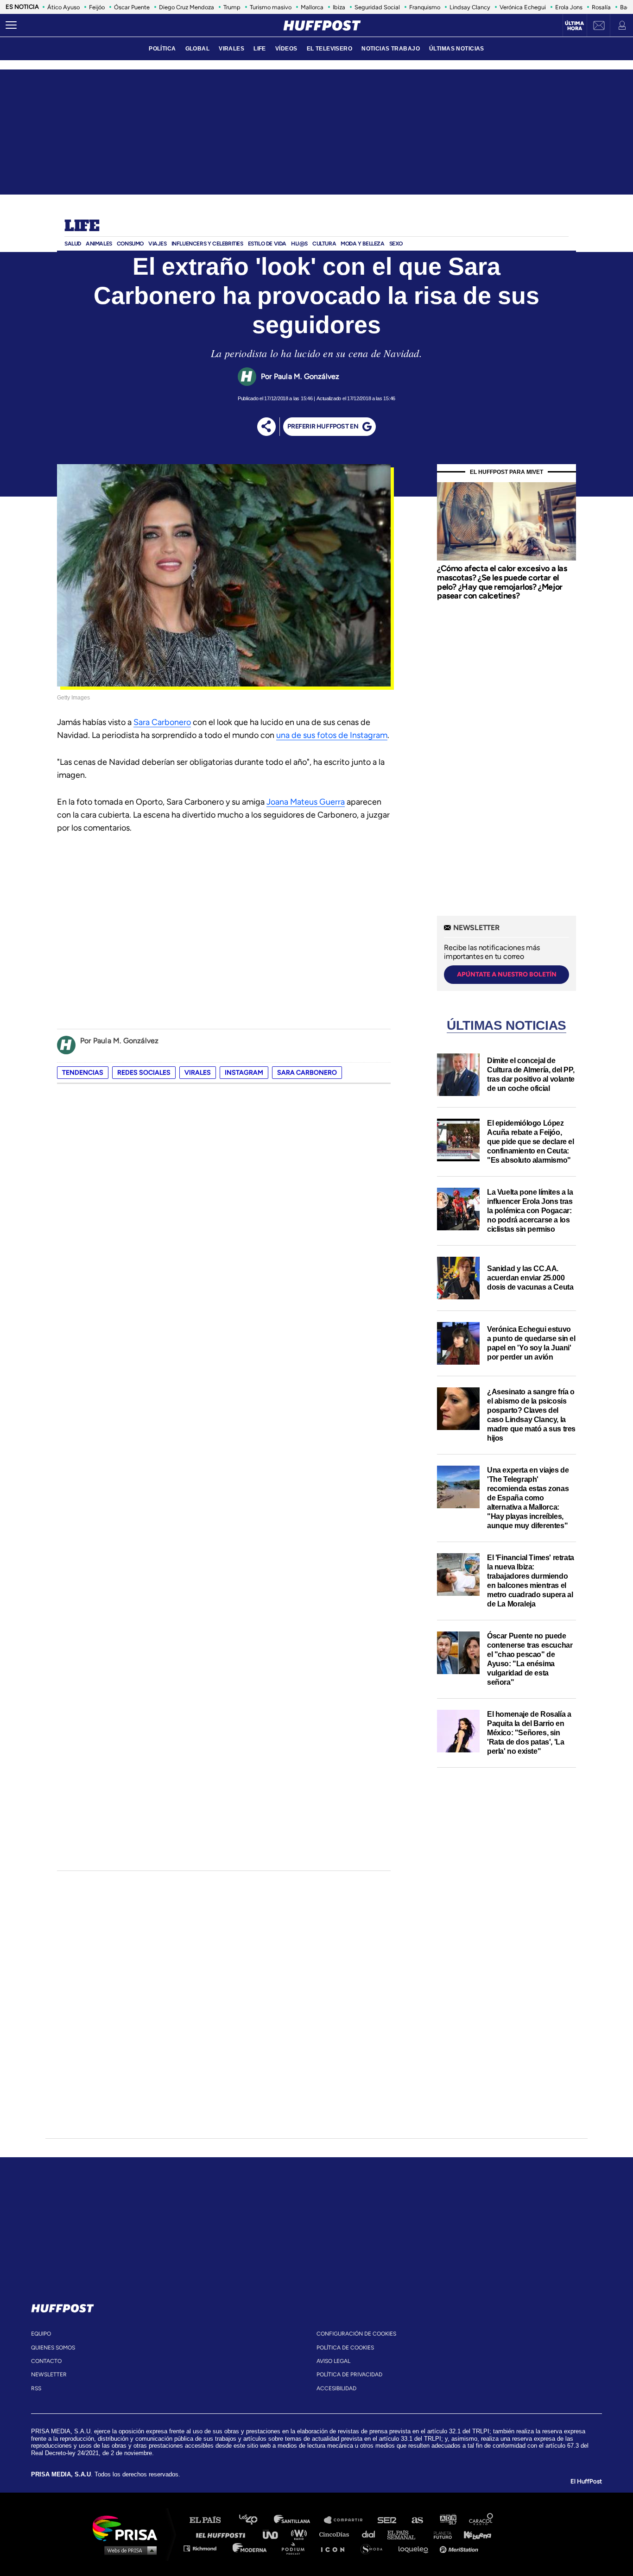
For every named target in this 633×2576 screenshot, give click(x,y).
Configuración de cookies (356, 2334)
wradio (301, 2534)
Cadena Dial (372, 2534)
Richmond (205, 2548)
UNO (274, 2534)
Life (82, 227)
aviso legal (333, 2361)
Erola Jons (569, 7)
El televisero (330, 49)
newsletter (49, 2374)
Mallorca (312, 7)
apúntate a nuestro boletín (507, 974)
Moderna (250, 2548)
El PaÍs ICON (336, 2548)
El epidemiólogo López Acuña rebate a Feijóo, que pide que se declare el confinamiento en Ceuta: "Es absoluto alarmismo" (531, 1142)
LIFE (260, 49)
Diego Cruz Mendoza (187, 7)
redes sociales (144, 1073)
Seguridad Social (377, 7)
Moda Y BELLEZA (362, 244)
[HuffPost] (63, 2306)
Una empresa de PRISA (128, 2528)
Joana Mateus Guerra (306, 802)
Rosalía (601, 7)
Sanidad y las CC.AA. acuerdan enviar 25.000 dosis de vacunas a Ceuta (530, 1278)
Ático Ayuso (63, 7)
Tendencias (83, 1073)
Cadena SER (387, 2520)
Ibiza (339, 7)
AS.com (417, 2520)
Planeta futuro (440, 2534)
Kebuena (473, 2534)
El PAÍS (211, 2520)
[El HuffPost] (322, 25)
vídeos (286, 49)
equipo (41, 2334)
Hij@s (299, 244)
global (198, 49)
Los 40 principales (255, 2520)
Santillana (298, 2520)
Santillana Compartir (348, 2520)
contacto (46, 2361)
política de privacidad (349, 2374)
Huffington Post (223, 2534)
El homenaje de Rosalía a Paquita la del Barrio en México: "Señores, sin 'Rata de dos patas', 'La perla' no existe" (529, 1733)
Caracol (481, 2520)
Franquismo (425, 7)
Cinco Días (336, 2534)
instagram (244, 1073)
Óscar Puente (132, 7)
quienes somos (53, 2348)
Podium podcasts (296, 2548)
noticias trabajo (391, 49)
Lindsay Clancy (470, 7)
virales (231, 49)
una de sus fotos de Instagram (332, 735)
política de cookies (345, 2348)
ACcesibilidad (336, 2388)
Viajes (158, 244)
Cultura (324, 244)
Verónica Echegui (523, 7)
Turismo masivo (271, 7)
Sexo (396, 244)
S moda (375, 2548)
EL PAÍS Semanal (406, 2534)
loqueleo (416, 2548)
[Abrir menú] (11, 25)
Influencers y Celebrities (207, 244)
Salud (73, 244)
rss (36, 2388)
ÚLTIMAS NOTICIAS (457, 49)
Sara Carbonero (162, 722)
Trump (232, 7)
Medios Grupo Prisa (128, 2550)
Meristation (460, 2548)
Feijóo (97, 7)
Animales (99, 244)
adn (447, 2520)
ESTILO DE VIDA (267, 244)
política (162, 49)
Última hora (574, 26)
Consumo (130, 244)
